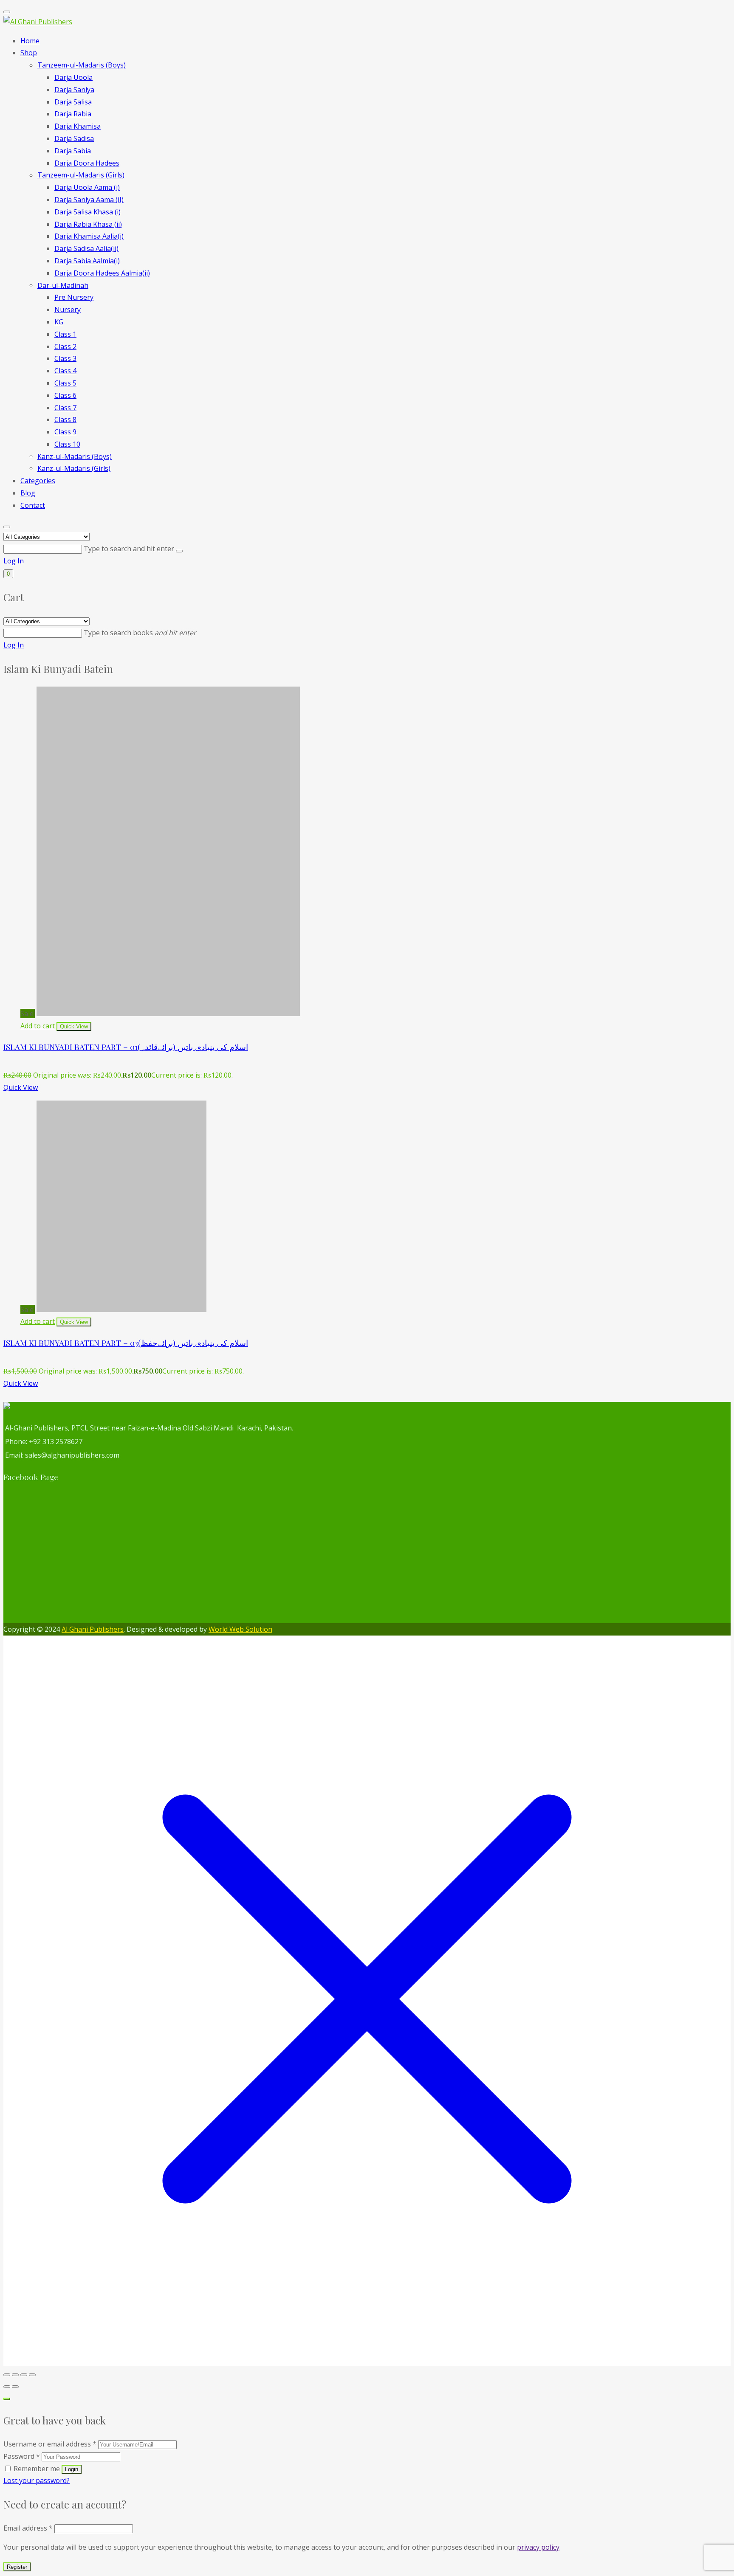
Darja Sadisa (74, 138)
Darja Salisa (73, 102)
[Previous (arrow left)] (7, 2387)
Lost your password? (37, 2480)
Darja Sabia (73, 151)
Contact (33, 505)
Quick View (21, 1087)
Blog (28, 493)
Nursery (68, 310)
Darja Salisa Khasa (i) (88, 212)
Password (22, 2456)
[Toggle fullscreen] (15, 2375)
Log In (14, 561)
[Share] (24, 2375)
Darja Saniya (74, 90)
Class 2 (65, 346)
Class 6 (65, 395)
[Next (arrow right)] (15, 2387)
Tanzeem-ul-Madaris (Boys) (82, 65)
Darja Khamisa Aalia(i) (89, 236)
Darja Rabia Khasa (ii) (88, 224)
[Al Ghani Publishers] (38, 22)
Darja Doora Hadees (87, 163)
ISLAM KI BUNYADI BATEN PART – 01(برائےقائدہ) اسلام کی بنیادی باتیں (126, 1047)
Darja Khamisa (78, 126)
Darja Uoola (73, 77)
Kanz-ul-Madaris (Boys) (75, 456)
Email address (28, 2528)
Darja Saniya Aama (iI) (89, 200)
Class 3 (65, 358)
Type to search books (140, 633)
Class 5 (65, 383)
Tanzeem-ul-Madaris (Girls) (81, 175)
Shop (29, 53)
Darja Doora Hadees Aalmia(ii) (102, 273)
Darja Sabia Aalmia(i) (87, 261)
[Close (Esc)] (32, 2375)
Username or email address (50, 2444)
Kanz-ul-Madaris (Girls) (74, 468)
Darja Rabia (73, 114)
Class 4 (65, 371)
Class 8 (65, 419)
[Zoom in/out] (7, 2375)
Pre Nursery (74, 297)
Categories (38, 481)
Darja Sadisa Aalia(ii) (86, 248)
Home (30, 41)
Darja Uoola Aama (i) (87, 187)
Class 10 (67, 444)
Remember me (37, 2469)
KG (59, 322)
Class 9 (65, 432)
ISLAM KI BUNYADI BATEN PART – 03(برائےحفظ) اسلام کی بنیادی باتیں (126, 1343)
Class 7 (65, 408)
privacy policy (538, 2547)
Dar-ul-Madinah (63, 285)
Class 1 (65, 334)
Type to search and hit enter (130, 549)
